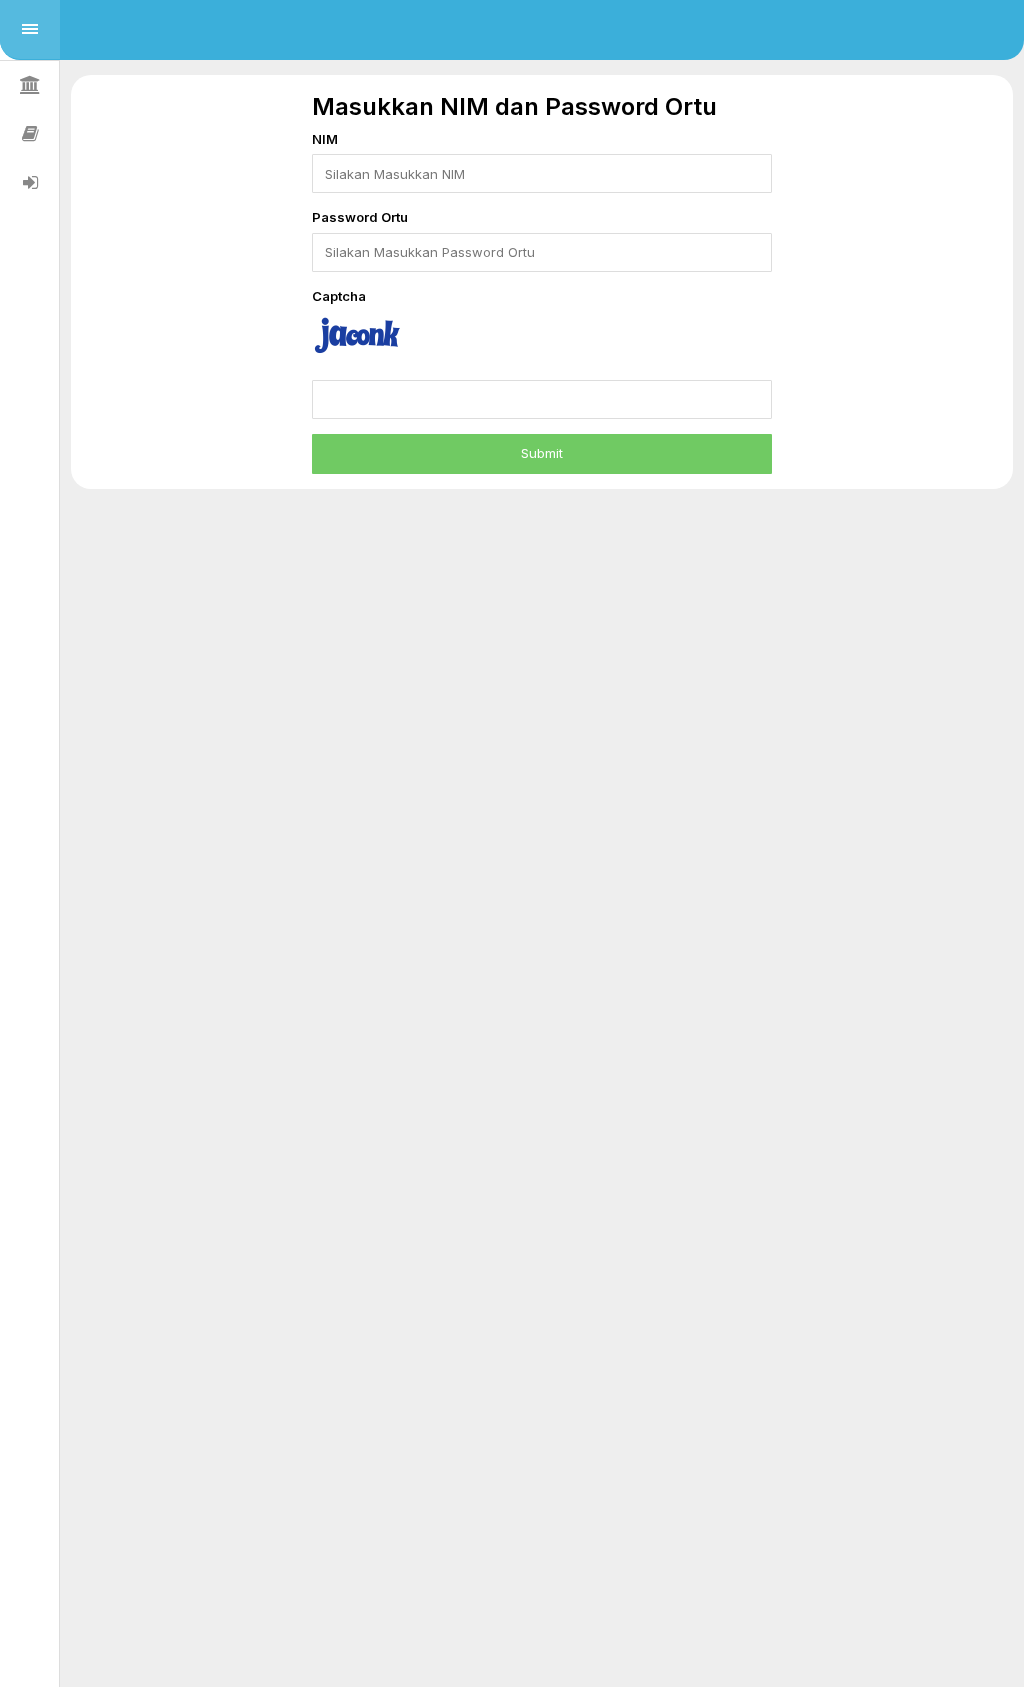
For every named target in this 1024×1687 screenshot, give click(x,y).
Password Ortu (360, 217)
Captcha (339, 296)
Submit (542, 453)
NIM (325, 139)
